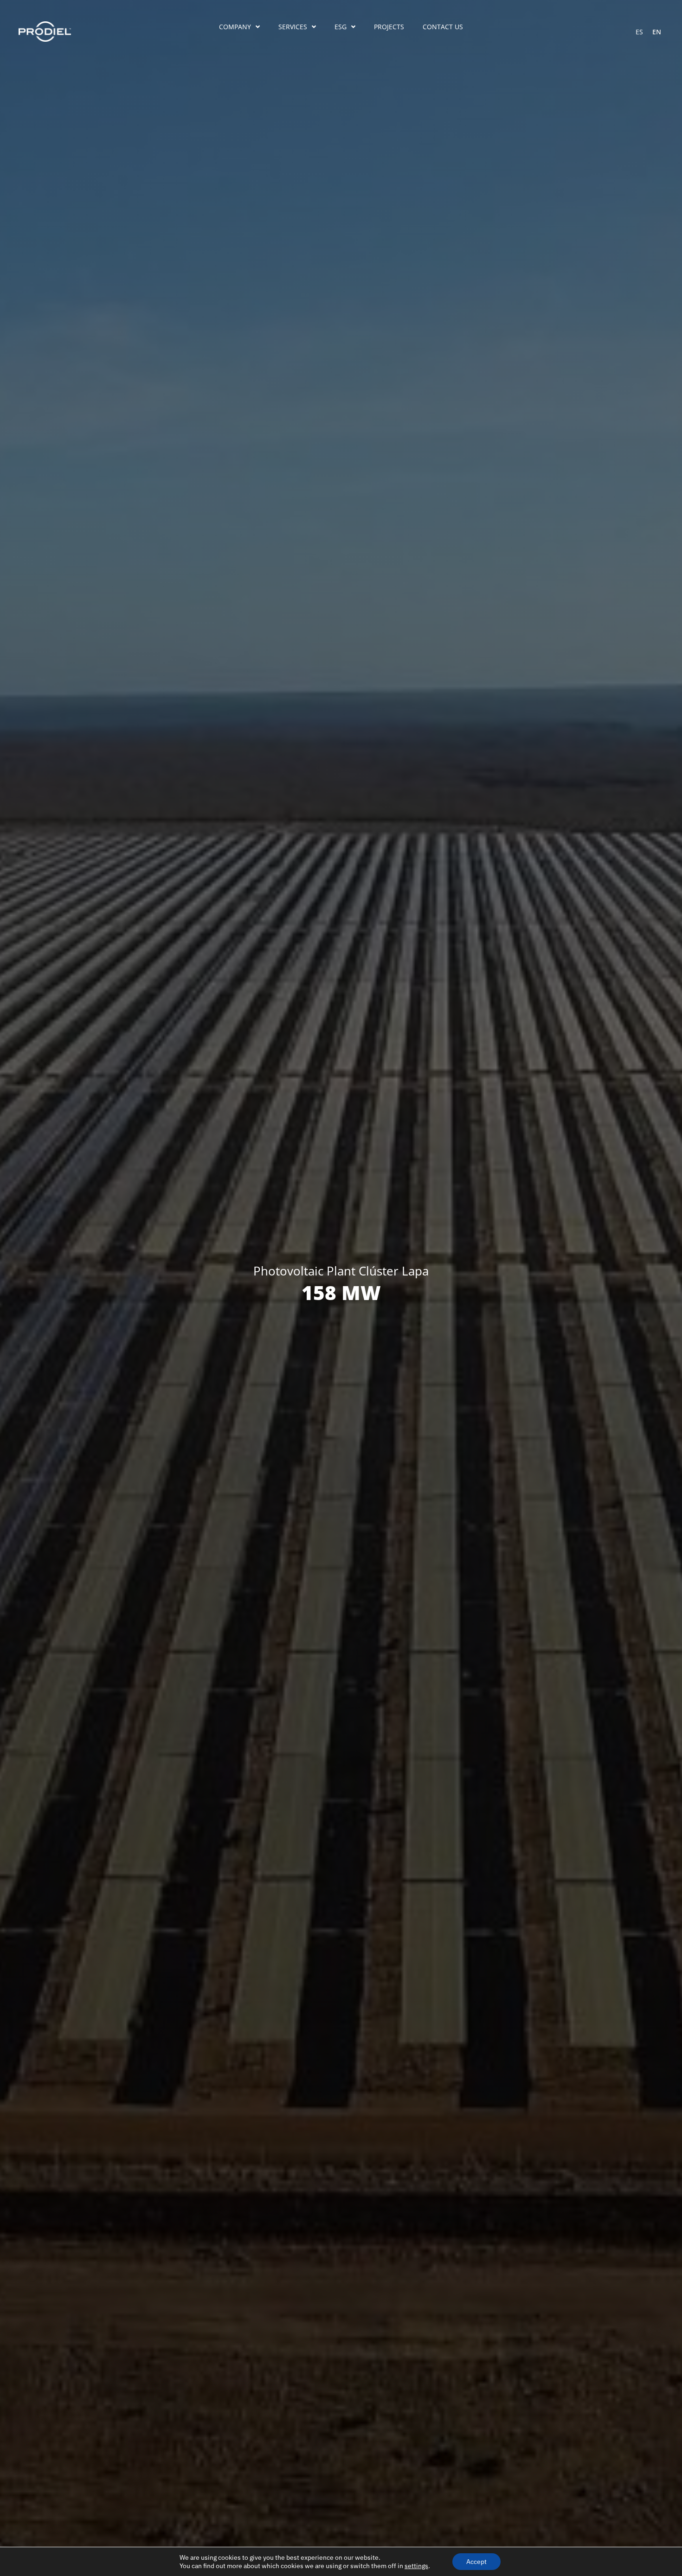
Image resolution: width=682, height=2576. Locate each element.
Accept (476, 2562)
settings (416, 2566)
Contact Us (443, 27)
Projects (389, 27)
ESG (341, 27)
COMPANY (235, 27)
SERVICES (293, 27)
